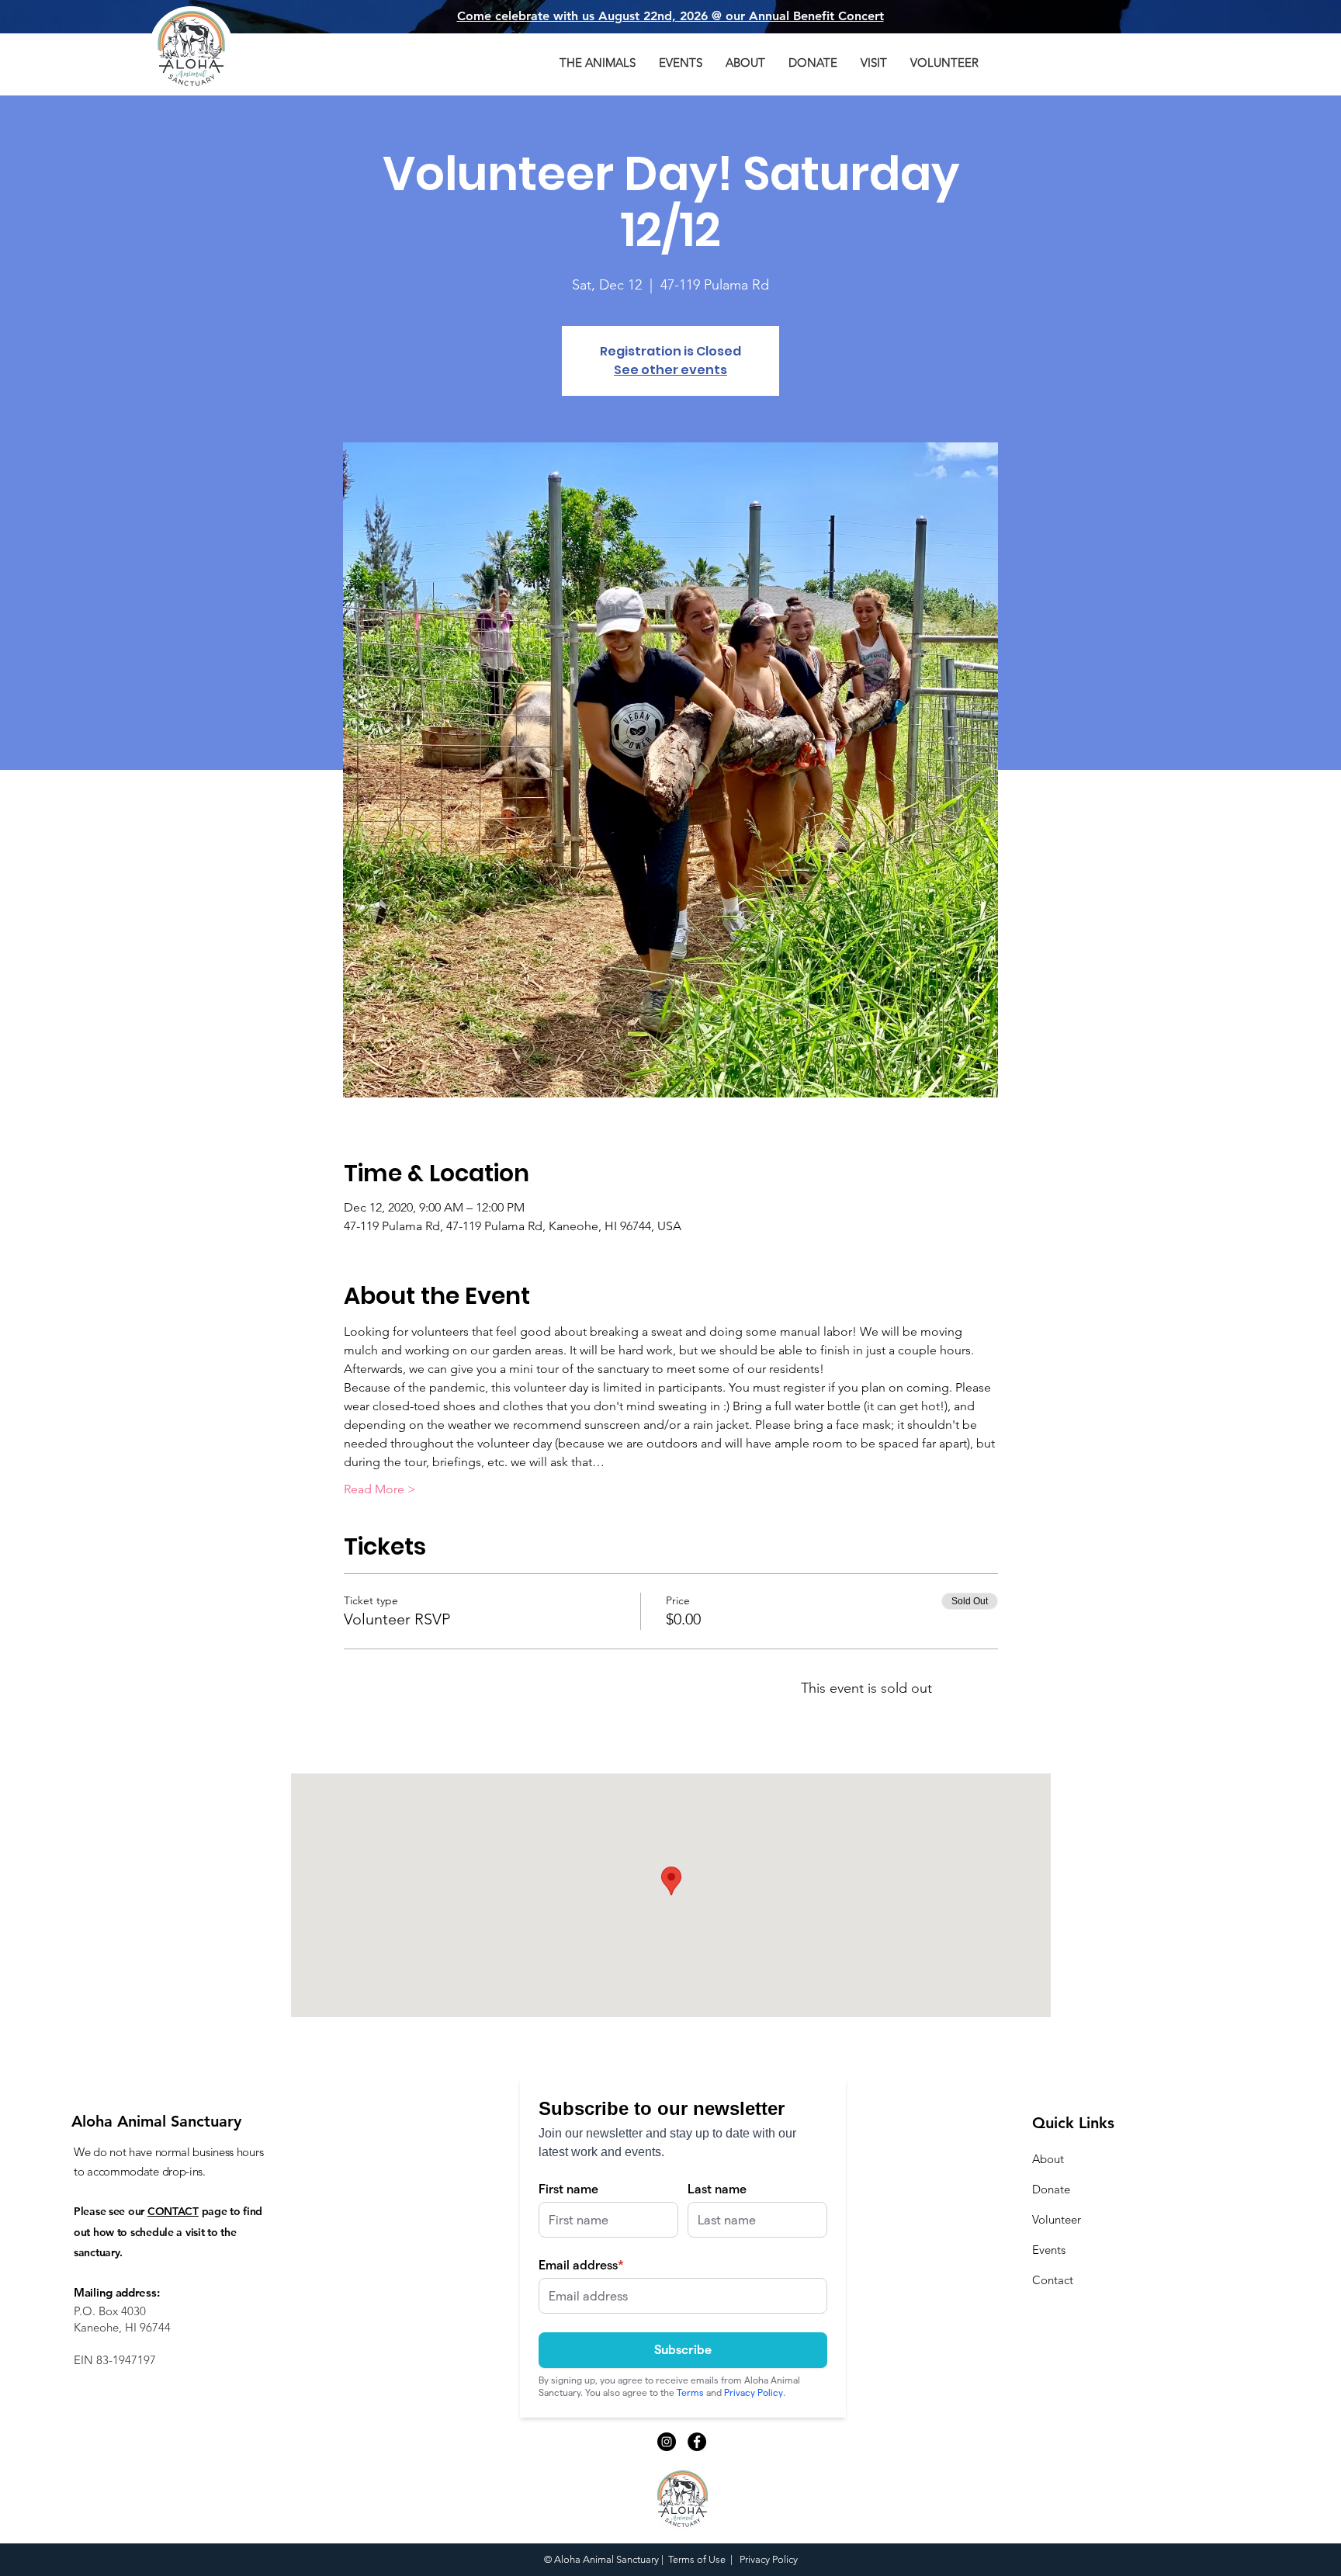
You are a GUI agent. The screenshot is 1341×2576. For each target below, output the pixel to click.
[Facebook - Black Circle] (697, 2442)
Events (1049, 2250)
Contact (1053, 2280)
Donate (1051, 2189)
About (1048, 2159)
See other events (670, 370)
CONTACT (173, 2211)
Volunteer (1057, 2219)
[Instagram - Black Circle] (667, 2442)
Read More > (380, 1489)
